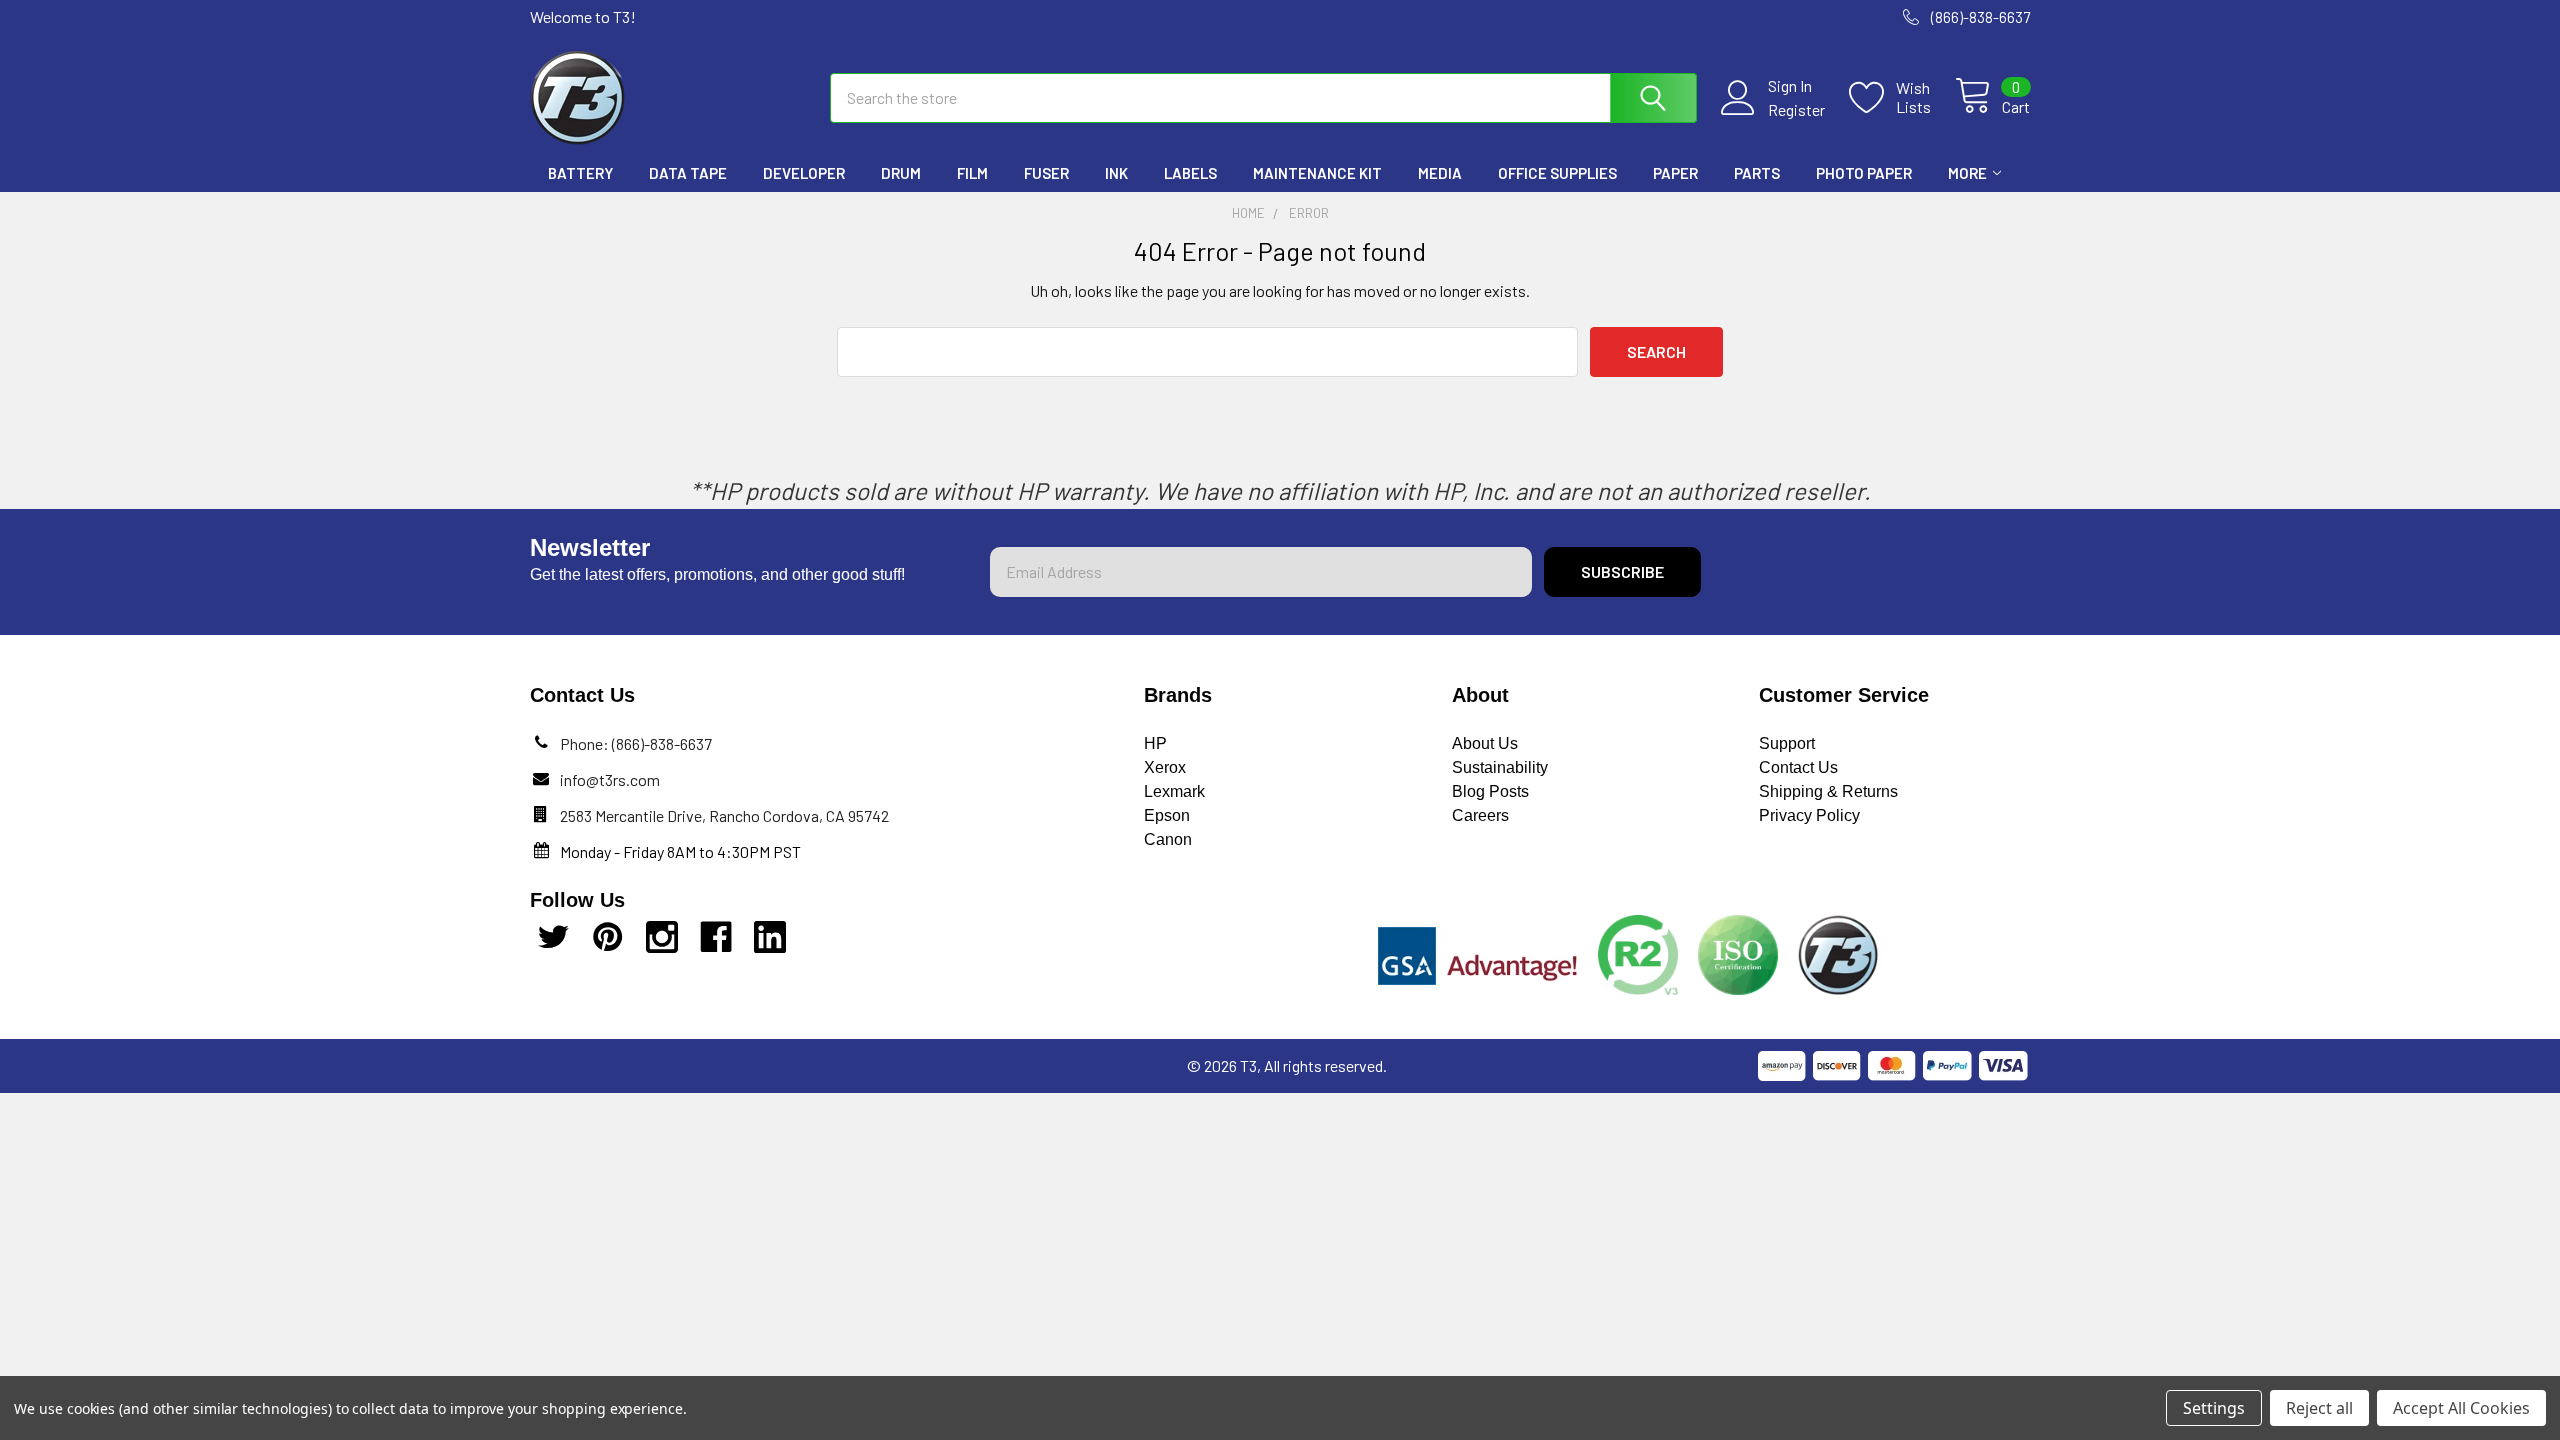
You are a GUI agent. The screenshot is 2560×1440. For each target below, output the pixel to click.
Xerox (1165, 767)
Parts (1757, 173)
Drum (901, 173)
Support (1787, 743)
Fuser (1046, 173)
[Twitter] (554, 937)
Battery (580, 173)
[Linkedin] (770, 937)
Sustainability (1500, 767)
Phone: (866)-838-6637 (636, 743)
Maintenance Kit (1317, 173)
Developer (804, 173)
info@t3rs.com (610, 779)
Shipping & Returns (1828, 791)
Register (1796, 109)
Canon (1168, 839)
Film (972, 173)
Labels (1190, 173)
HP (1155, 743)
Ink (1116, 173)
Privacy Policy (1809, 815)
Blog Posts (1490, 791)
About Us (1485, 743)
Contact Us (1798, 767)
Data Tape (688, 173)
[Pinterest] (608, 937)
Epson (1167, 815)
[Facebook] (716, 937)
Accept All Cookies (2461, 1408)
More (1967, 173)
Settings (2214, 1408)
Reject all (2319, 1408)
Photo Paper (1864, 173)
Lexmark (1174, 791)
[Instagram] (662, 937)
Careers (1480, 815)
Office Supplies (1557, 173)
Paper (1675, 173)
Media (1440, 173)
